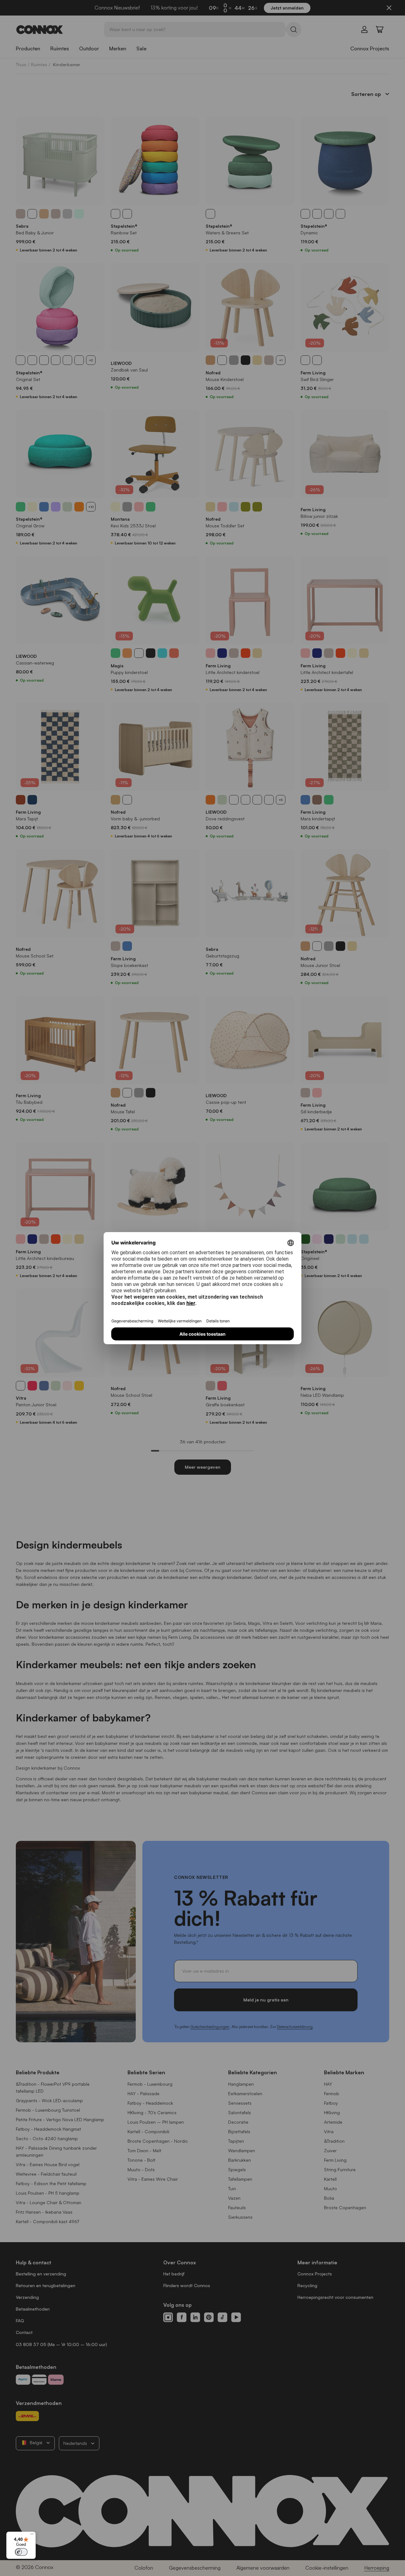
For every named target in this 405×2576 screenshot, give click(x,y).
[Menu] (32, 2535)
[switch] (21, 2552)
